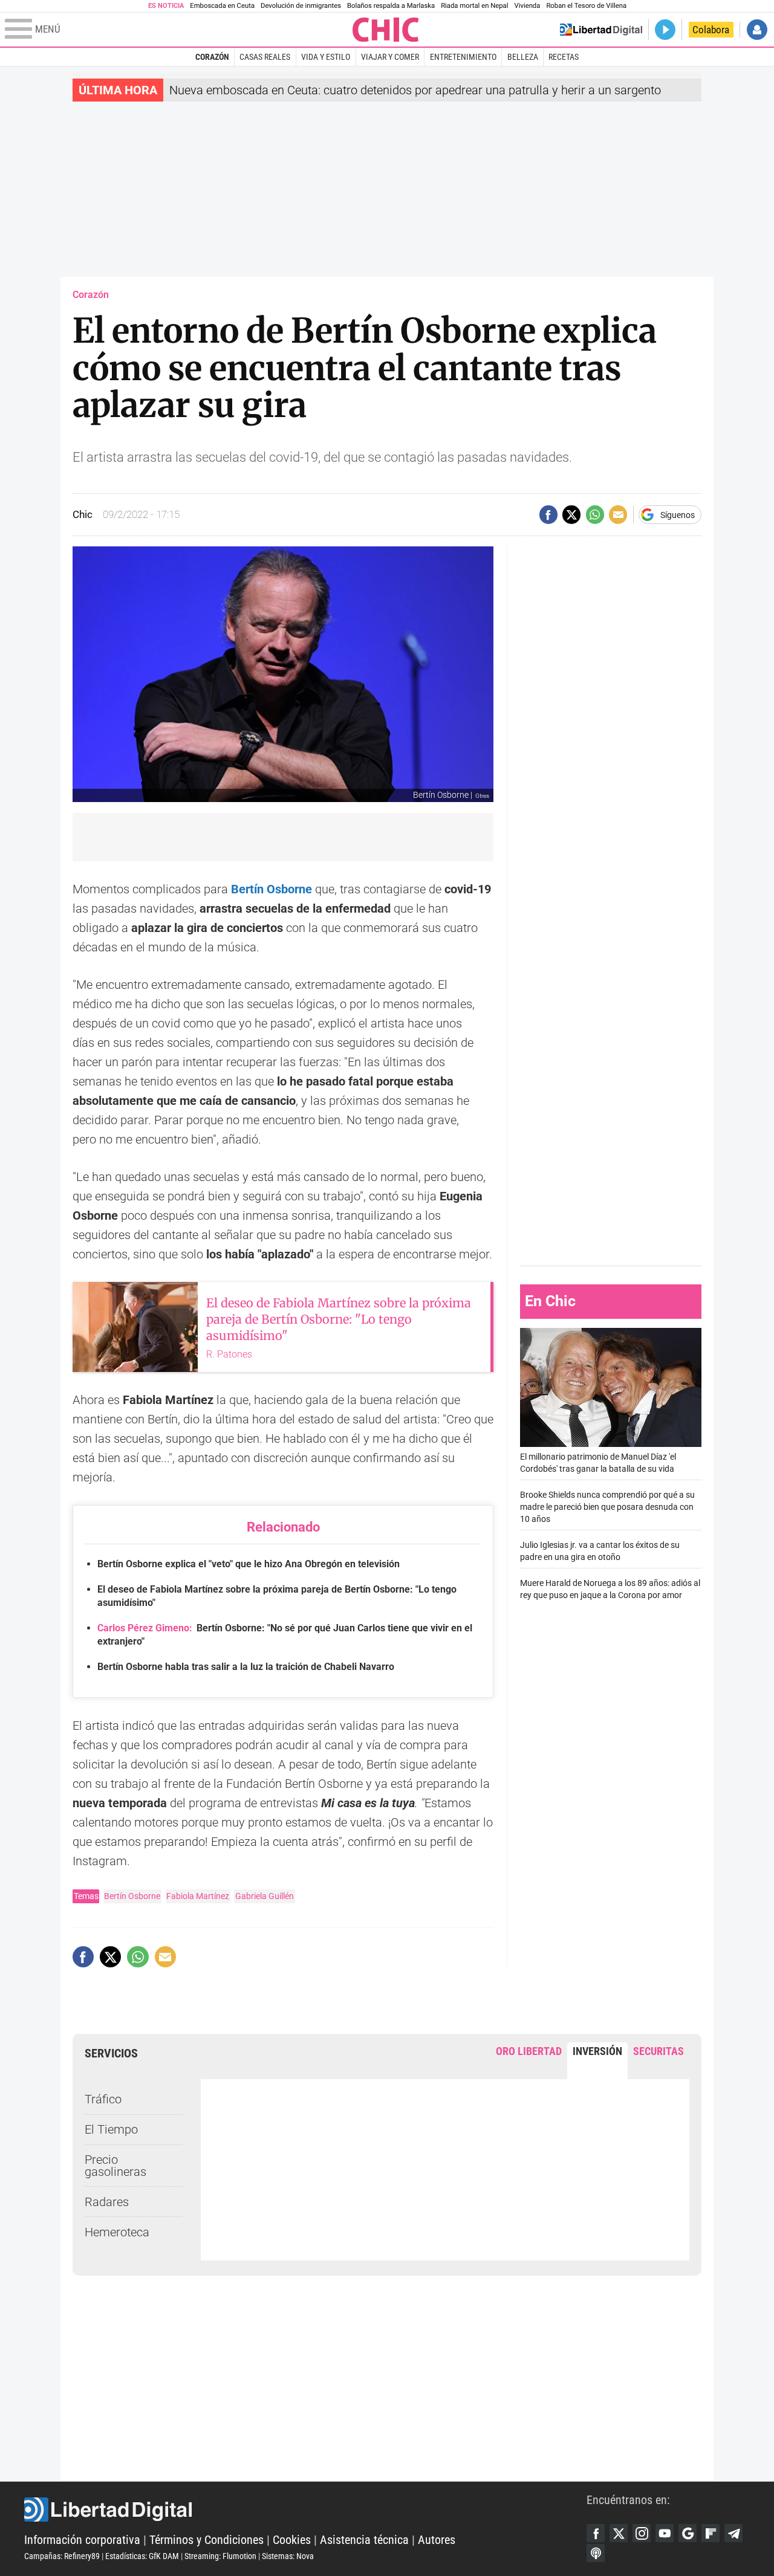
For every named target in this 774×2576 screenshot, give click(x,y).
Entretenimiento (463, 57)
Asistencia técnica (364, 2540)
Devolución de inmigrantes (301, 6)
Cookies (292, 2540)
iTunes (596, 2553)
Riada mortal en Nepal (474, 6)
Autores (437, 2540)
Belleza (523, 57)
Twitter (619, 2533)
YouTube (665, 2533)
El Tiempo (111, 2129)
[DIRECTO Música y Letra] (665, 30)
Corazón (212, 57)
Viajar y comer (390, 57)
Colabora (711, 30)
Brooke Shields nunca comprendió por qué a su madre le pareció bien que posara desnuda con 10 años (607, 1507)
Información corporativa (82, 2540)
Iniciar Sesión (757, 30)
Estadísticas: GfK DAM (142, 2556)
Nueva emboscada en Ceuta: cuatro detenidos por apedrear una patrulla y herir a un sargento (415, 90)
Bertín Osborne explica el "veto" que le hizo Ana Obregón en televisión (249, 1564)
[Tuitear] (571, 514)
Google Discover (688, 2533)
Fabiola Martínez (198, 1896)
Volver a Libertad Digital (601, 30)
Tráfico (103, 2099)
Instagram (642, 2533)
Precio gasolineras (115, 2166)
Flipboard (711, 2533)
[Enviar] (595, 514)
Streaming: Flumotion (220, 2556)
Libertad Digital (305, 2510)
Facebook (596, 2533)
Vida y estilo (326, 57)
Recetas (564, 57)
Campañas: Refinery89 (62, 2556)
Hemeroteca (117, 2232)
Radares (107, 2202)
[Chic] (386, 30)
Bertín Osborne (132, 1896)
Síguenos (678, 515)
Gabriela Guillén (265, 1896)
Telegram (733, 2533)
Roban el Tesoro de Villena (586, 6)
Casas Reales (265, 57)
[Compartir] (548, 514)
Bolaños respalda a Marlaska (391, 6)
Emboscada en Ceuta (222, 6)
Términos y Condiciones (207, 2540)
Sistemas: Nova (288, 2556)
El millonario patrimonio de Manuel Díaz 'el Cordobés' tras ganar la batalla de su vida (598, 1463)
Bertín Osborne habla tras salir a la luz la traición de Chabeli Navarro (246, 1667)
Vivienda (527, 6)
